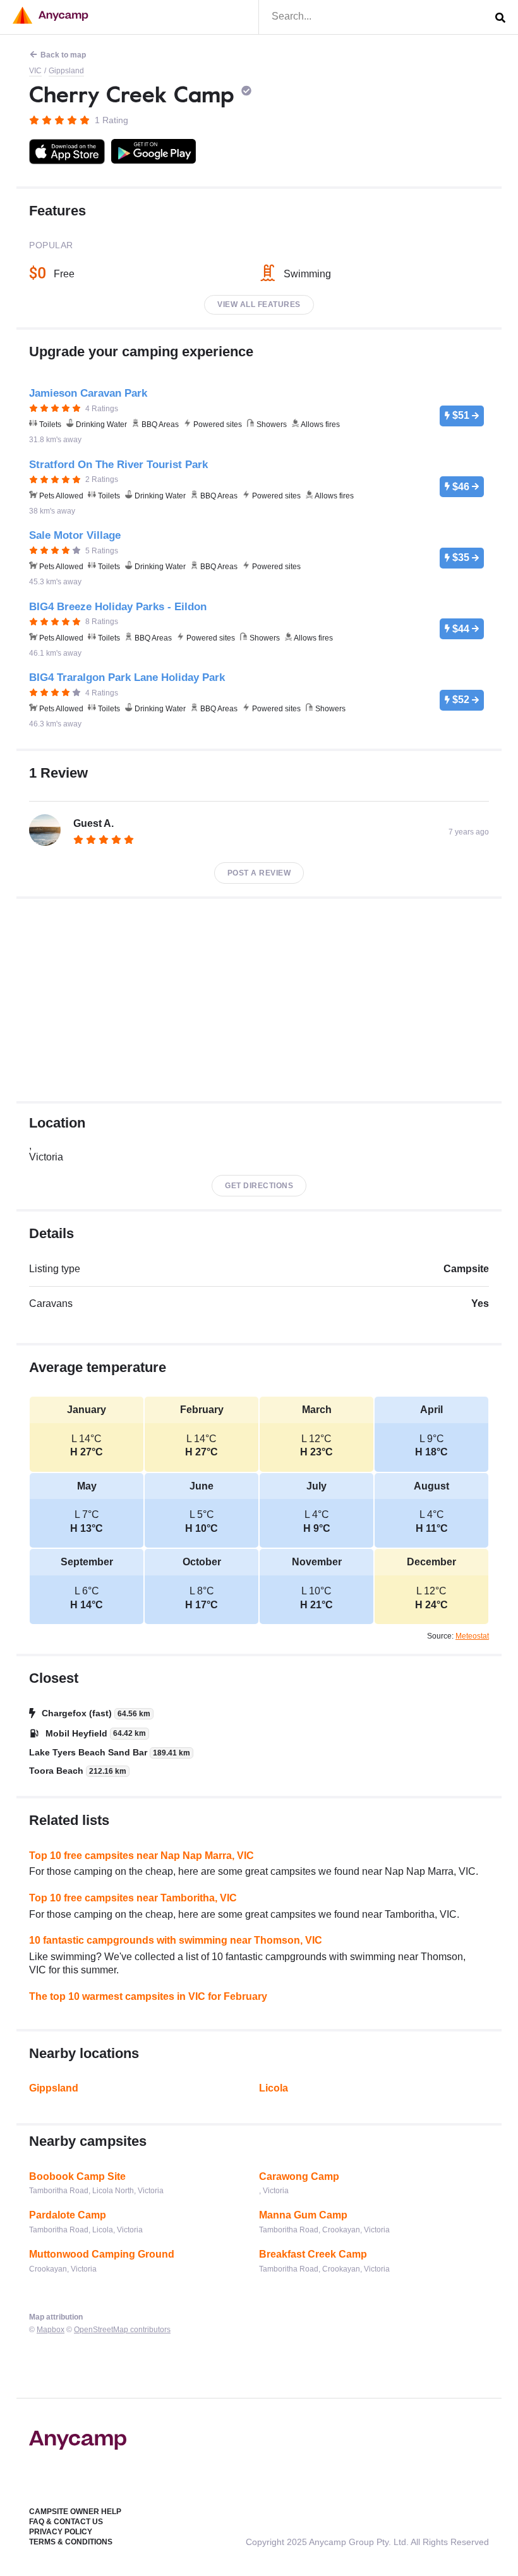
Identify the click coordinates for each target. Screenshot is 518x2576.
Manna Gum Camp (303, 2215)
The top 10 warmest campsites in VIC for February (148, 1996)
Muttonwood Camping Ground (102, 2254)
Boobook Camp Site (77, 2176)
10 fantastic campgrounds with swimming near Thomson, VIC (176, 1940)
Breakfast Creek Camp (313, 2254)
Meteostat (472, 1636)
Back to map (63, 55)
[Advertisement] (259, 1000)
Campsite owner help (75, 2512)
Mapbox (51, 2330)
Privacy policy (61, 2532)
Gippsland (66, 71)
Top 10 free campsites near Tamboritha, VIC (133, 1898)
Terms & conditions (71, 2542)
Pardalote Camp (68, 2215)
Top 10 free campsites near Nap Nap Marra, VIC (142, 1856)
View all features (259, 304)
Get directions (259, 1186)
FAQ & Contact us (66, 2522)
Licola (274, 2088)
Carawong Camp (299, 2176)
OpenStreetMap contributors (122, 2330)
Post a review (259, 873)
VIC (35, 71)
